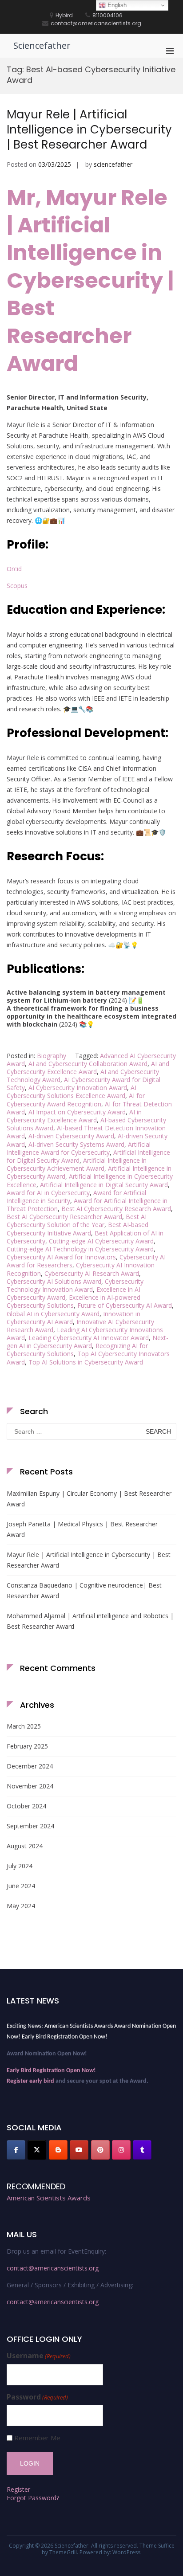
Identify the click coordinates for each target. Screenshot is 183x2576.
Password (37, 2397)
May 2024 (21, 1906)
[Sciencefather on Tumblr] (142, 2150)
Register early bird (30, 2078)
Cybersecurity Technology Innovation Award (75, 1285)
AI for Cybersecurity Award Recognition (76, 1100)
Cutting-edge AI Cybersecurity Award (101, 1241)
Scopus (17, 586)
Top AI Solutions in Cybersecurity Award (86, 1362)
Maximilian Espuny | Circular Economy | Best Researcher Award (89, 1499)
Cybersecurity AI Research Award (92, 1273)
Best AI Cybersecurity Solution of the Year (77, 1221)
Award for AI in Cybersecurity (48, 1193)
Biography (52, 1056)
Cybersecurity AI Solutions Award (54, 1281)
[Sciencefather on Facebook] (16, 2150)
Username (39, 2356)
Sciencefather (42, 45)
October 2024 (26, 1806)
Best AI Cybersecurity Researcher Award (64, 1217)
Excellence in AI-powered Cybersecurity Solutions (74, 1301)
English (116, 5)
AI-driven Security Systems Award (76, 1144)
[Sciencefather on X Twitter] (37, 2150)
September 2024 (30, 1826)
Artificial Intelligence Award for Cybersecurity (79, 1148)
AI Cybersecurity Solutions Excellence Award (72, 1092)
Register (18, 2489)
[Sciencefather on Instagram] (121, 2150)
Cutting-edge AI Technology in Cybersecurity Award (80, 1249)
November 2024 (30, 1786)
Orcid (14, 569)
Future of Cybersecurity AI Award (125, 1305)
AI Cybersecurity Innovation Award (78, 1088)
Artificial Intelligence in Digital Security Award (104, 1185)
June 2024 (21, 1886)
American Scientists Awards (49, 2198)
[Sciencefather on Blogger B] (58, 2150)
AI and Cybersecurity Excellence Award (88, 1068)
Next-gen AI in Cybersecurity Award (88, 1342)
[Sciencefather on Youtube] (79, 2150)
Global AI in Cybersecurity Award (53, 1314)
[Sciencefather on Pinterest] (100, 2150)
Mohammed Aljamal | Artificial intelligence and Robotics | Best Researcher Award (90, 1621)
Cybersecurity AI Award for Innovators (61, 1257)
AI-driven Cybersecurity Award (71, 1136)
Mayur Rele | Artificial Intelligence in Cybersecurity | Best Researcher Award (89, 129)
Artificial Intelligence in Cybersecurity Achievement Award (77, 1164)
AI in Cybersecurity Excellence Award (74, 1116)
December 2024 (30, 1766)
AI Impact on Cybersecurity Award (77, 1112)
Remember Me (37, 2438)
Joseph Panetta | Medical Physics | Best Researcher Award (82, 1529)
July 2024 (20, 1866)
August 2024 (25, 1846)
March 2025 (24, 1726)
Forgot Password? (33, 2498)
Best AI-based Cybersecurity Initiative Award (78, 1229)
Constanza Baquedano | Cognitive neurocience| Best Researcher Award (84, 1590)
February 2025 (27, 1746)
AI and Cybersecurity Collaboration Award (88, 1064)
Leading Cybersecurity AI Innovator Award (89, 1338)
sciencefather (113, 164)
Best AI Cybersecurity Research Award (116, 1209)
